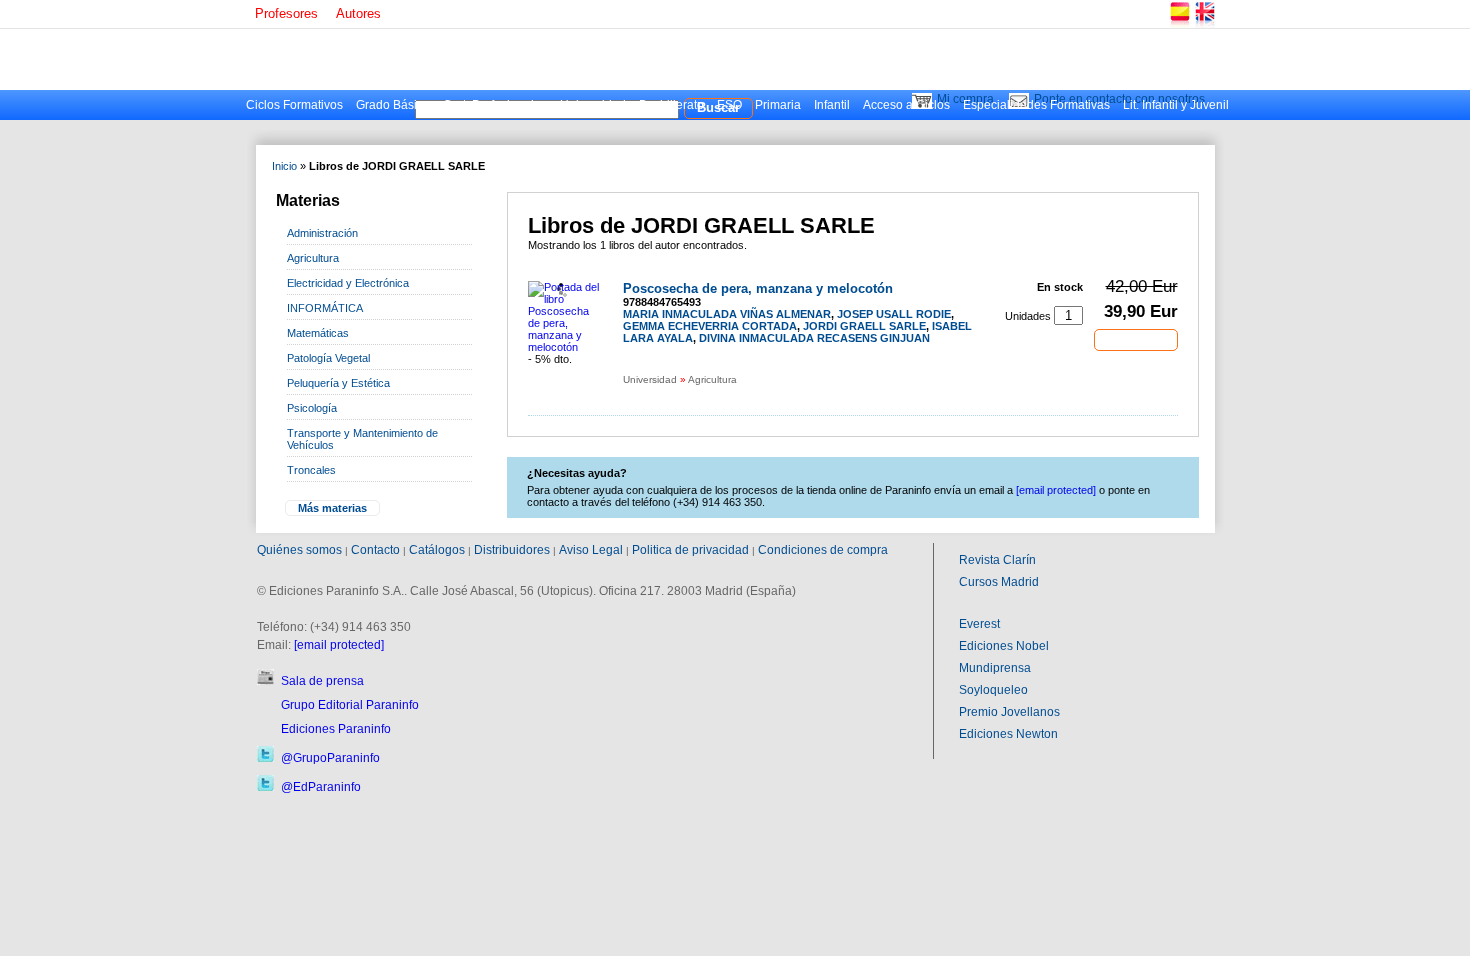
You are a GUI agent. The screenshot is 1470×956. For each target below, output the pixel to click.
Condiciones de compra (823, 550)
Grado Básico (393, 105)
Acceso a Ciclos (906, 105)
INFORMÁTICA (325, 308)
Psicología (312, 408)
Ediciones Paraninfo (336, 729)
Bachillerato (671, 105)
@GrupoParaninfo (330, 758)
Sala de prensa (322, 681)
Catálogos (437, 550)
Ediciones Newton (1008, 734)
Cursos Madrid (999, 582)
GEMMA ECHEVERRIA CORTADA (710, 326)
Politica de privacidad (690, 550)
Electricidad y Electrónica (348, 283)
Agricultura (313, 258)
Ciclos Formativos (294, 105)
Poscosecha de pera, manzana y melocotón (758, 288)
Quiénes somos (299, 550)
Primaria (778, 105)
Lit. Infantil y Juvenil (1176, 105)
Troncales (311, 470)
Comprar (1136, 339)
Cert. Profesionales (495, 105)
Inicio (284, 166)
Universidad (593, 105)
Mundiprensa (995, 668)
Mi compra (965, 99)
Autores (358, 13)
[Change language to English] (1204, 24)
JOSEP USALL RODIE (894, 314)
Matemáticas (318, 333)
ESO (729, 105)
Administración (322, 233)
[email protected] (339, 645)
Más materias (332, 508)
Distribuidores (512, 550)
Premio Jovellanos (1009, 712)
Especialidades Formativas (1036, 105)
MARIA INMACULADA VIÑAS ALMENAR (727, 314)
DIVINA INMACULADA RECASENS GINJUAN (814, 338)
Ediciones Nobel (1004, 646)
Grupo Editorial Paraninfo (350, 705)
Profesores (286, 13)
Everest (979, 624)
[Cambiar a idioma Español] (1179, 24)
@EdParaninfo (321, 787)
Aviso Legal (591, 550)
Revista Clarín (997, 560)
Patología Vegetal (328, 358)
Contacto (375, 550)
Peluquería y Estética (338, 383)
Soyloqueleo (993, 690)
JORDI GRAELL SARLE (864, 326)
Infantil (832, 105)
